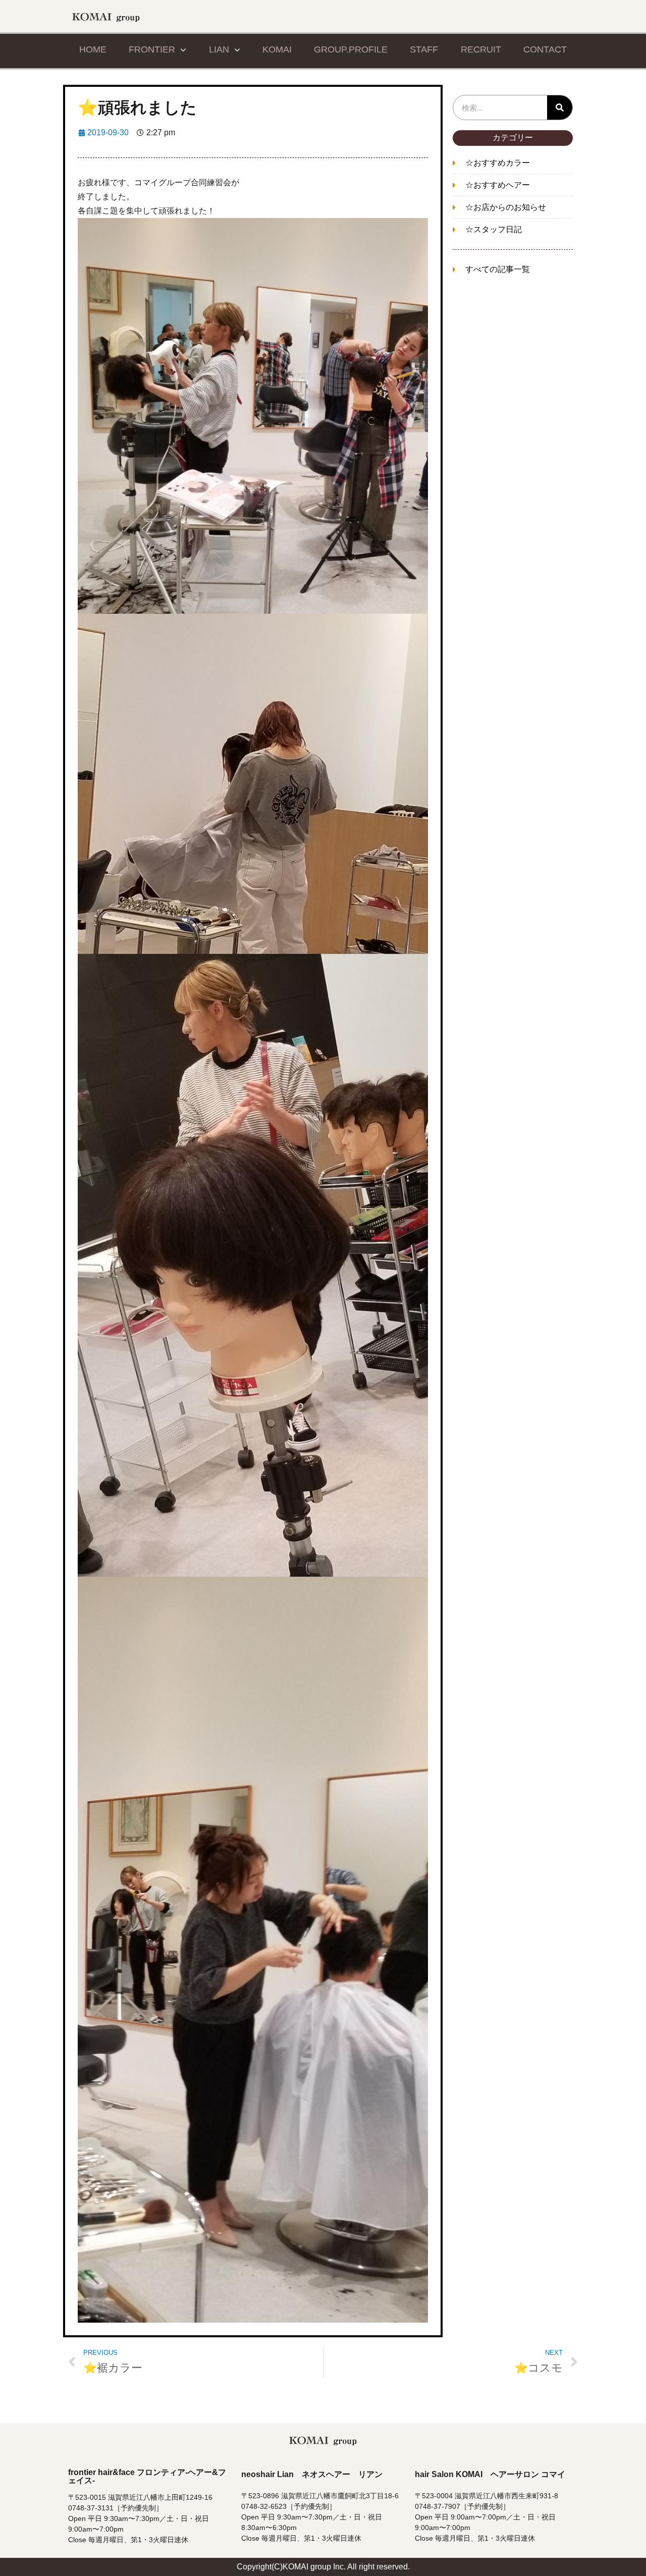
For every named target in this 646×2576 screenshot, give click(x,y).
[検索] (560, 108)
